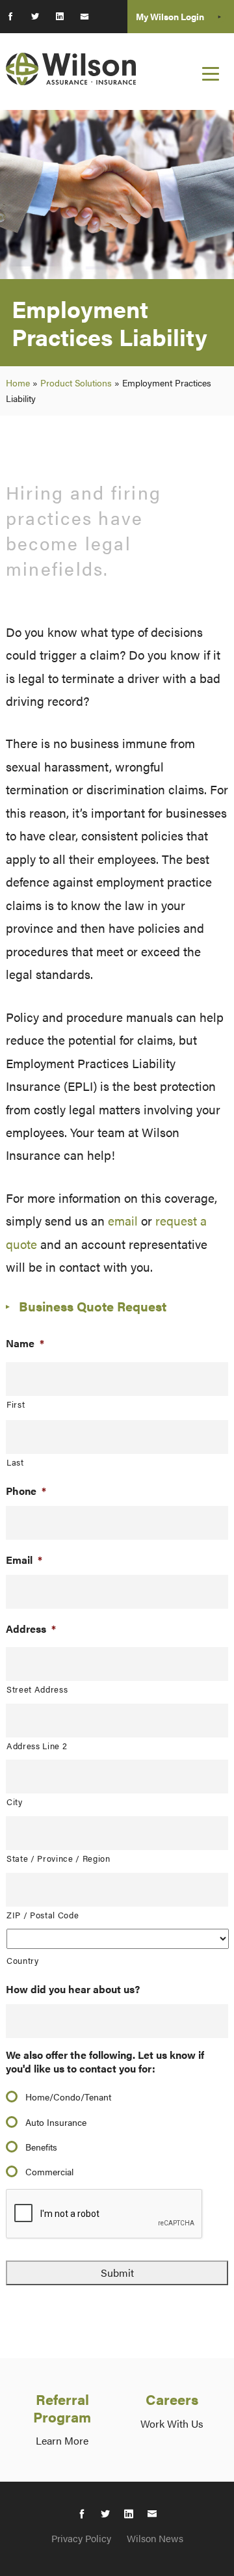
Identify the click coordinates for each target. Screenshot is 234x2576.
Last (15, 1462)
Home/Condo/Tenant (68, 2097)
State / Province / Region (58, 1858)
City (15, 1802)
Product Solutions (76, 382)
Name (25, 1344)
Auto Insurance (56, 2122)
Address (31, 1629)
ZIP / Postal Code (43, 1915)
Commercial (49, 2171)
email (123, 1220)
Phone (26, 1491)
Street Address (37, 1689)
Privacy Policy (81, 2538)
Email (24, 1560)
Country (23, 1960)
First (16, 1404)
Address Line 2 (37, 1746)
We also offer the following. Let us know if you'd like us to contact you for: (105, 2062)
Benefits (41, 2147)
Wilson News (155, 2538)
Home (18, 382)
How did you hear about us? (73, 1990)
